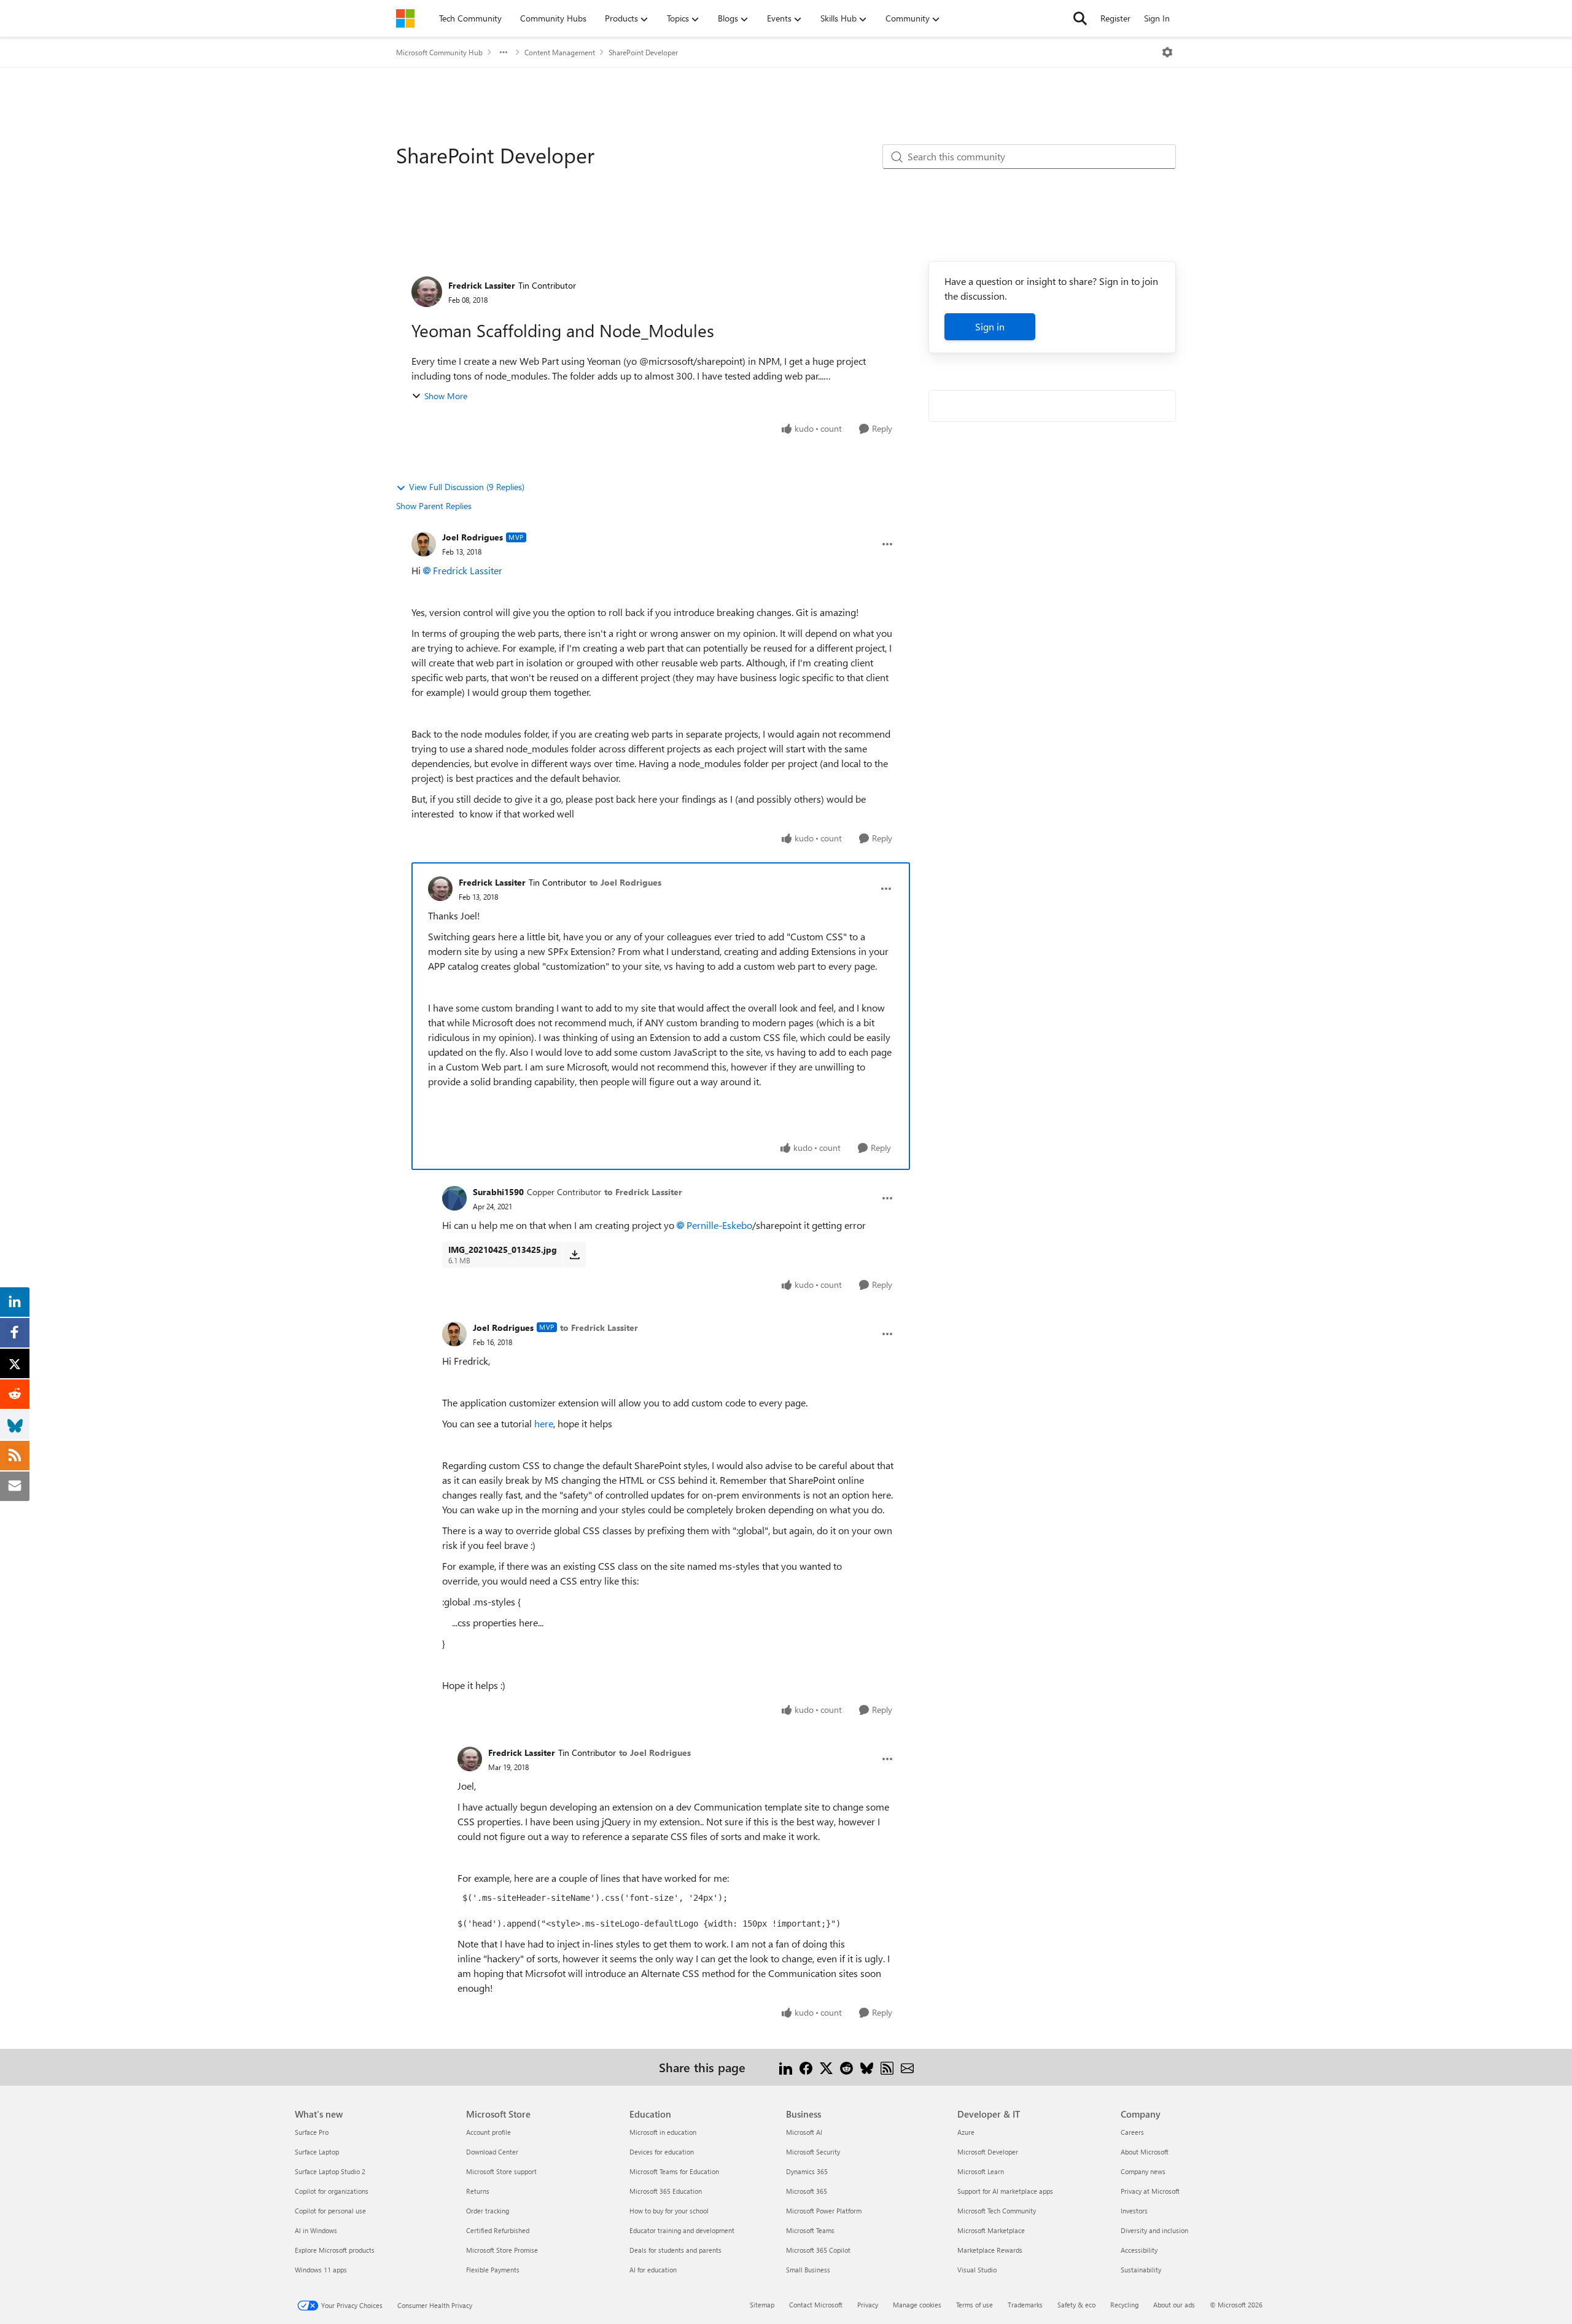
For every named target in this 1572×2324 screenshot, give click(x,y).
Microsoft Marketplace (991, 2230)
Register (1115, 18)
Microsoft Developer (988, 2152)
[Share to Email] (907, 2067)
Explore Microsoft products (335, 2250)
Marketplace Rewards (990, 2250)
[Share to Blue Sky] (867, 2067)
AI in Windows (316, 2230)
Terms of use (975, 2305)
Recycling (1124, 2305)
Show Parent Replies (434, 506)
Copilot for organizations (332, 2191)
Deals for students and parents (675, 2250)
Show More (446, 396)
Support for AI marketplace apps (1005, 2191)
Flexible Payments (493, 2270)
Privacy (868, 2305)
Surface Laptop (317, 2152)
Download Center (492, 2152)
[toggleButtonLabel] (1167, 52)
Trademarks (1025, 2305)
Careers (1132, 2132)
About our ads (1174, 2305)
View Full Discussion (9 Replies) (467, 487)
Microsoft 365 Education (666, 2191)
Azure (966, 2132)
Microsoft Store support (501, 2171)
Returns (478, 2191)
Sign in (990, 326)
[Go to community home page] (405, 18)
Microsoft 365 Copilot (818, 2250)
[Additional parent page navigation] (504, 52)
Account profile (488, 2132)
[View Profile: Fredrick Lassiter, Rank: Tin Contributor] (427, 292)
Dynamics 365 (807, 2171)
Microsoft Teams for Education (674, 2171)
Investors (1134, 2211)
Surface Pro (312, 2132)
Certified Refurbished (498, 2230)
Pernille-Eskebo (719, 1225)
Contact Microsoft (816, 2305)
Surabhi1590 (498, 1192)
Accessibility (1139, 2250)
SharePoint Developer (643, 52)
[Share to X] (826, 2067)
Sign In (1157, 18)
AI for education (653, 2270)
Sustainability (1141, 2270)
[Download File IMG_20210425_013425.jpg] (574, 1255)
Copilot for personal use (330, 2211)
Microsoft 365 (807, 2191)
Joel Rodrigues (473, 537)
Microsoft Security (813, 2152)
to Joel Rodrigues (625, 882)
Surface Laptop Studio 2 (330, 2171)
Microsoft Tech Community (997, 2211)
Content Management (560, 52)
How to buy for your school (669, 2211)
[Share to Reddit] (846, 2067)
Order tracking (488, 2211)
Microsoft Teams (810, 2230)
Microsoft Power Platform (824, 2211)
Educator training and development (682, 2230)
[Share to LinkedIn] (786, 2067)
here (544, 1423)
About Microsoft (1145, 2152)
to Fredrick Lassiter (643, 1192)
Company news (1143, 2171)
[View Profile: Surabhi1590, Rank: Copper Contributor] (454, 1198)
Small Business (808, 2270)
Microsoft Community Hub (439, 52)
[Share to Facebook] (806, 2067)
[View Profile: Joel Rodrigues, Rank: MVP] (424, 544)
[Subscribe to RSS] (887, 2067)
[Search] (1080, 18)
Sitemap (762, 2305)
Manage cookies (917, 2305)
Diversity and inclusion (1154, 2230)
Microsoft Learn (981, 2171)
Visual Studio (977, 2270)
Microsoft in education (663, 2132)
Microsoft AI (804, 2132)
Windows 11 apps (321, 2270)
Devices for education (662, 2152)
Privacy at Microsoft (1150, 2191)
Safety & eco (1076, 2305)
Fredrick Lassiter (482, 285)
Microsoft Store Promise (502, 2250)
